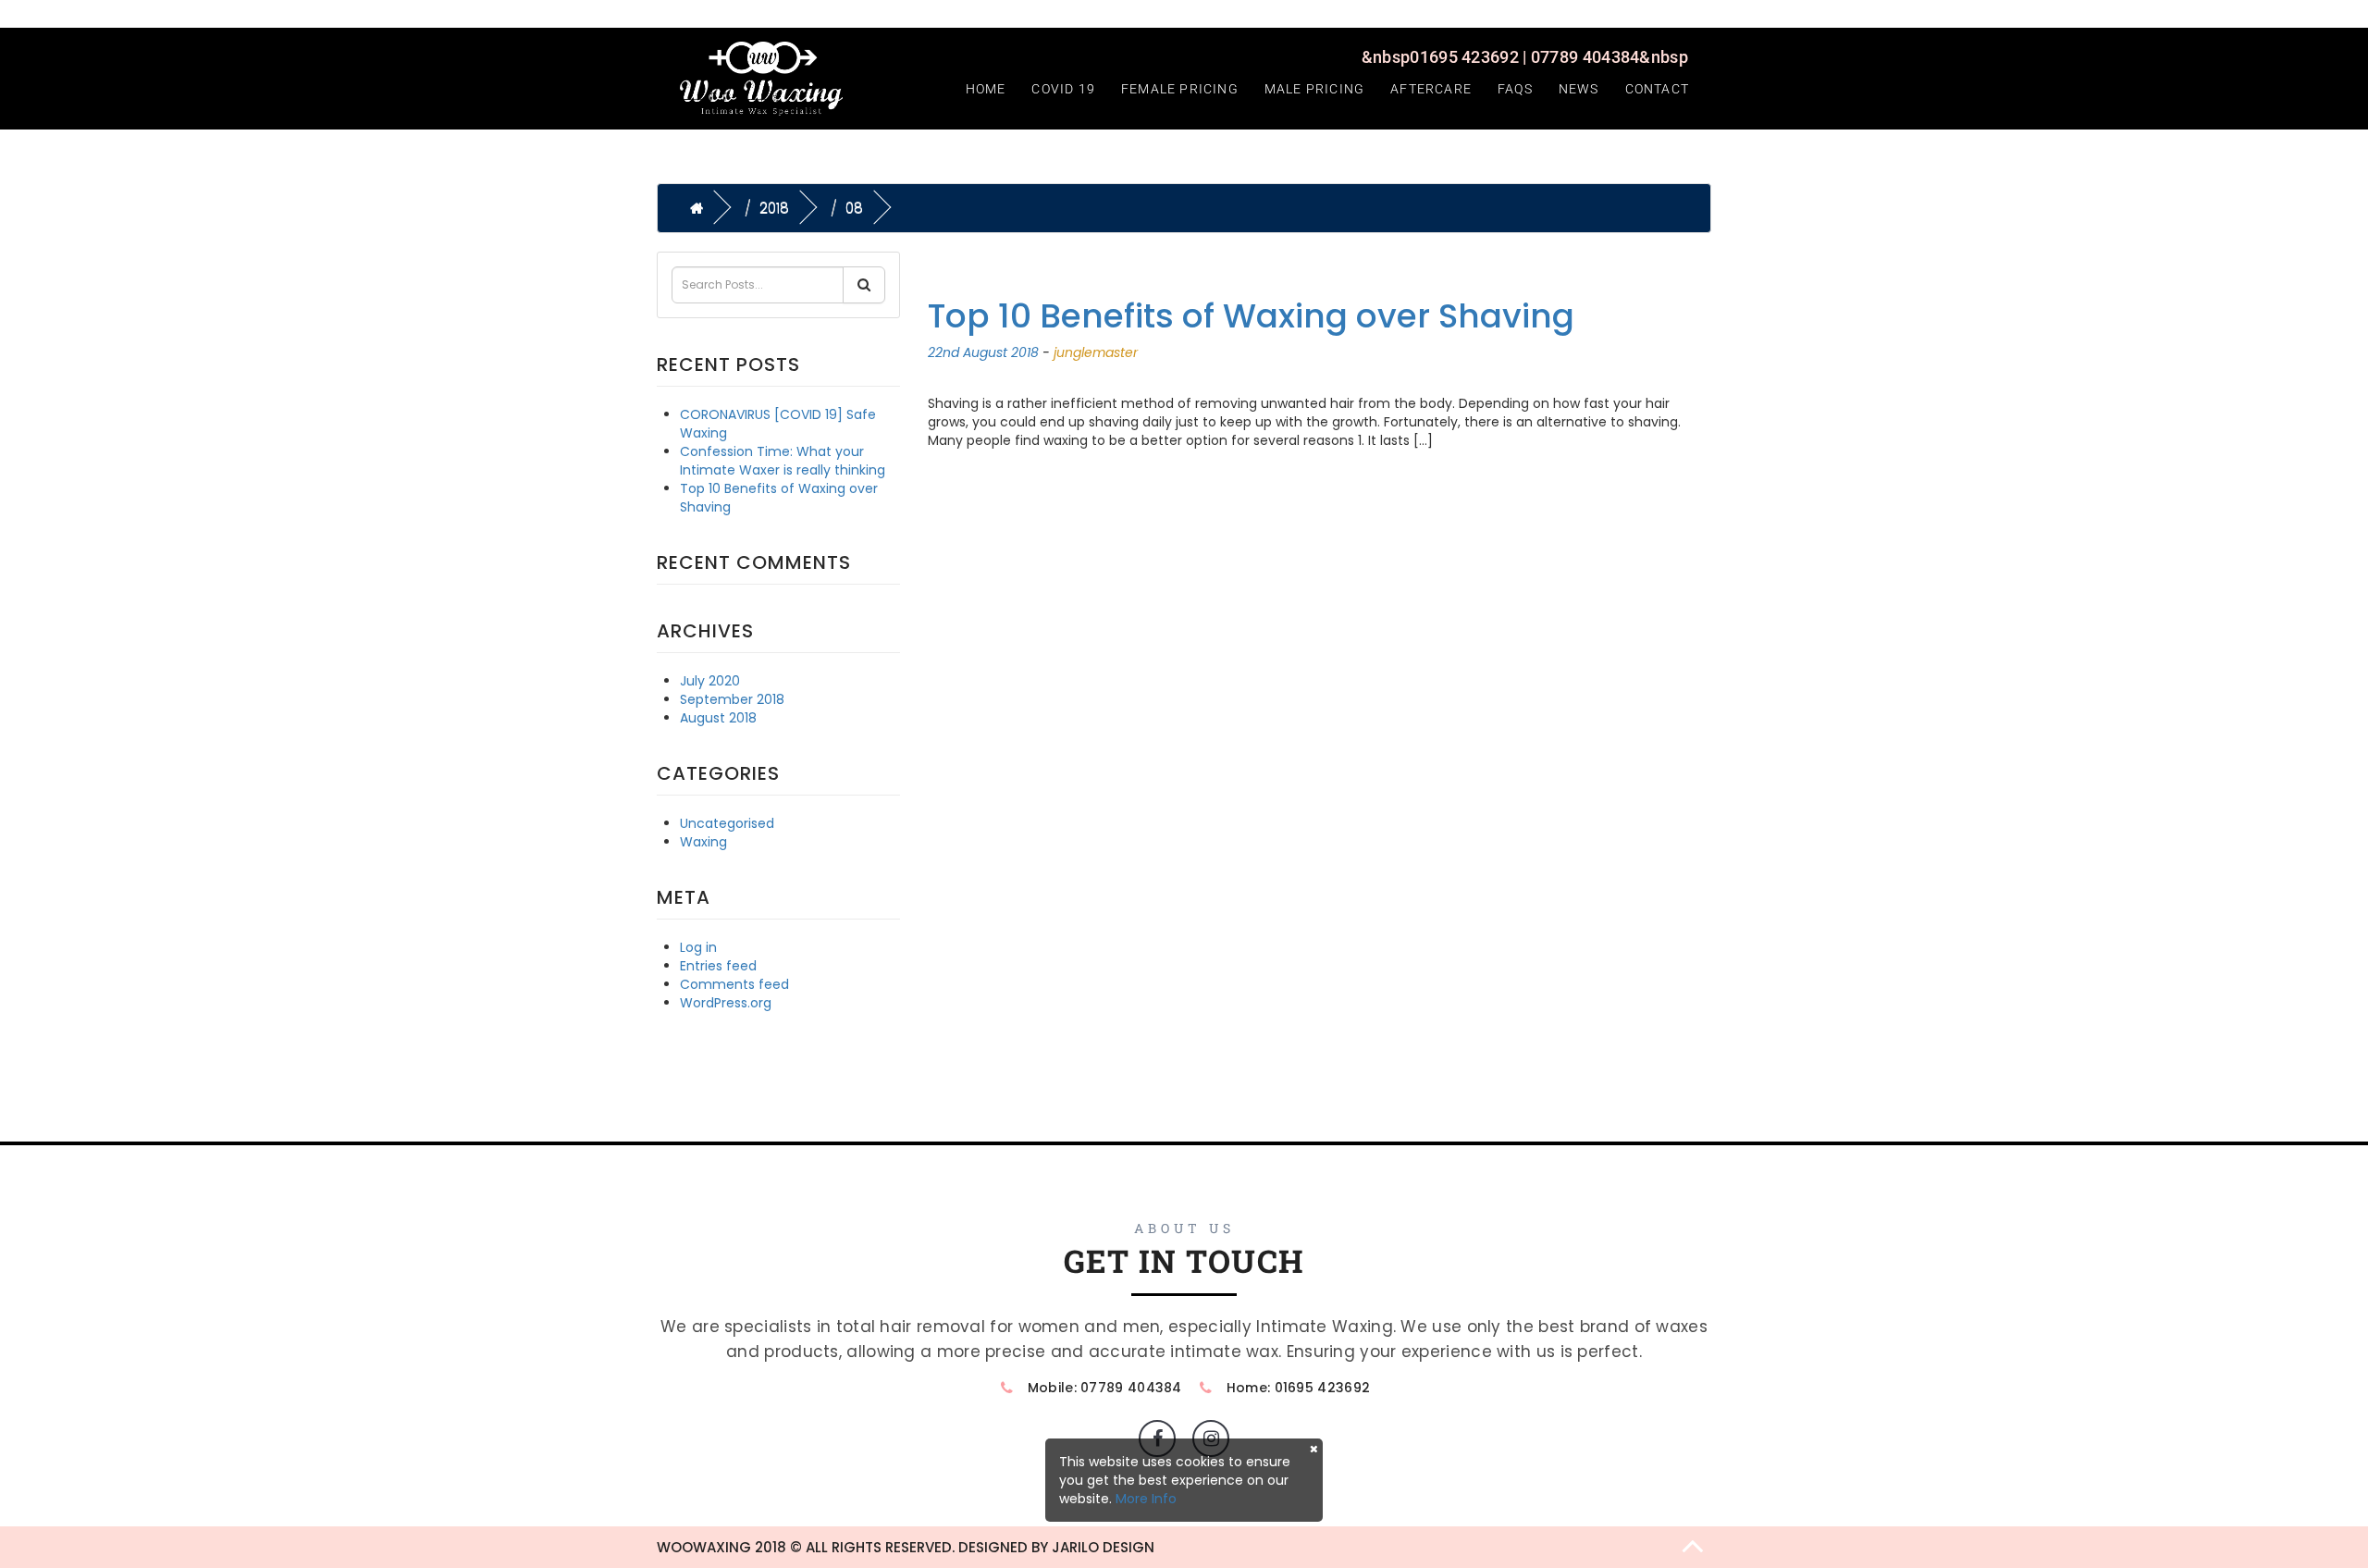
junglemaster (1096, 352)
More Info (1146, 1499)
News (1579, 89)
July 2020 (710, 681)
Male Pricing (1314, 89)
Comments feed (734, 984)
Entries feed (718, 966)
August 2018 (718, 718)
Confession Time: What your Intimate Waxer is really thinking (783, 461)
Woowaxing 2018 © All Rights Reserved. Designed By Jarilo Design (906, 1547)
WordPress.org (726, 1003)
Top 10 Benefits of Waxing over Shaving (1251, 316)
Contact (1657, 89)
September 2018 (732, 699)
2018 (774, 208)
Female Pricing (1180, 89)
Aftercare (1431, 89)
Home (986, 89)
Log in (698, 947)
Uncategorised (727, 823)
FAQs (1515, 89)
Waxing (703, 842)
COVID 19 (1063, 89)
